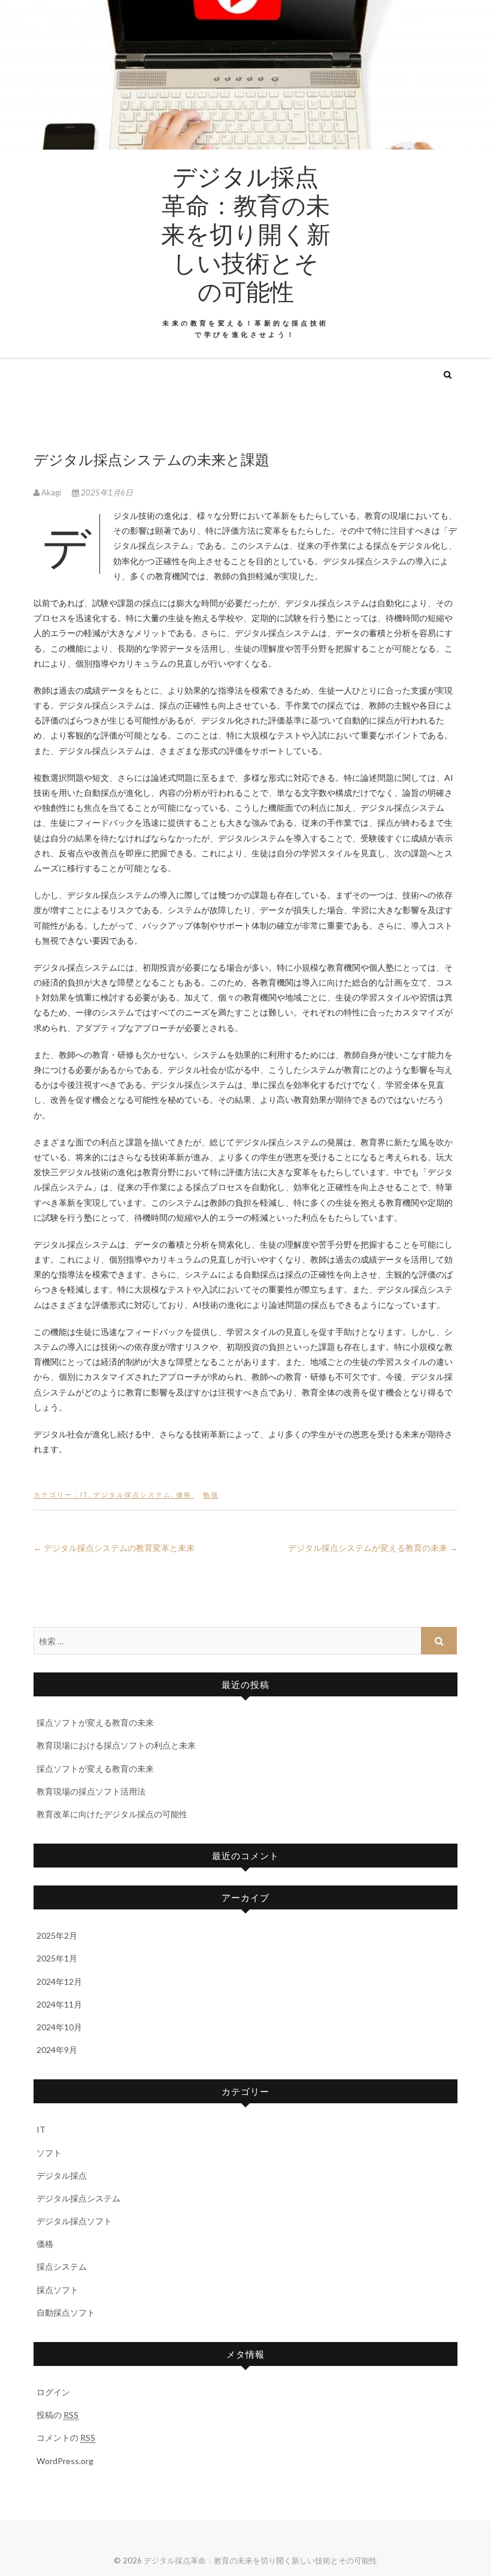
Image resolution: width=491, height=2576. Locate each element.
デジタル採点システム (132, 1494)
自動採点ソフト (66, 2312)
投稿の (57, 2415)
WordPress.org (65, 2461)
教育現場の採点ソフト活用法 (91, 1791)
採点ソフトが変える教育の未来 (95, 1722)
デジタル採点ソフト (74, 2221)
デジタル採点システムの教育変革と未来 (114, 1548)
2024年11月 (59, 2004)
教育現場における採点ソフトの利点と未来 (116, 1745)
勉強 (211, 1494)
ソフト (49, 2153)
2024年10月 (59, 2027)
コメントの (66, 2437)
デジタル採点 (62, 2175)
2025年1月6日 (106, 492)
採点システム (62, 2266)
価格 (184, 1494)
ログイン (53, 2392)
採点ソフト (57, 2290)
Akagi (51, 492)
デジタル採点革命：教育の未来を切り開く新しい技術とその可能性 (245, 233)
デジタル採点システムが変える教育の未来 (373, 1548)
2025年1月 (57, 1958)
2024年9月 (57, 2050)
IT (84, 1494)
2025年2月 (57, 1935)
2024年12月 (59, 1982)
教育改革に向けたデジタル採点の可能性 (112, 1814)
